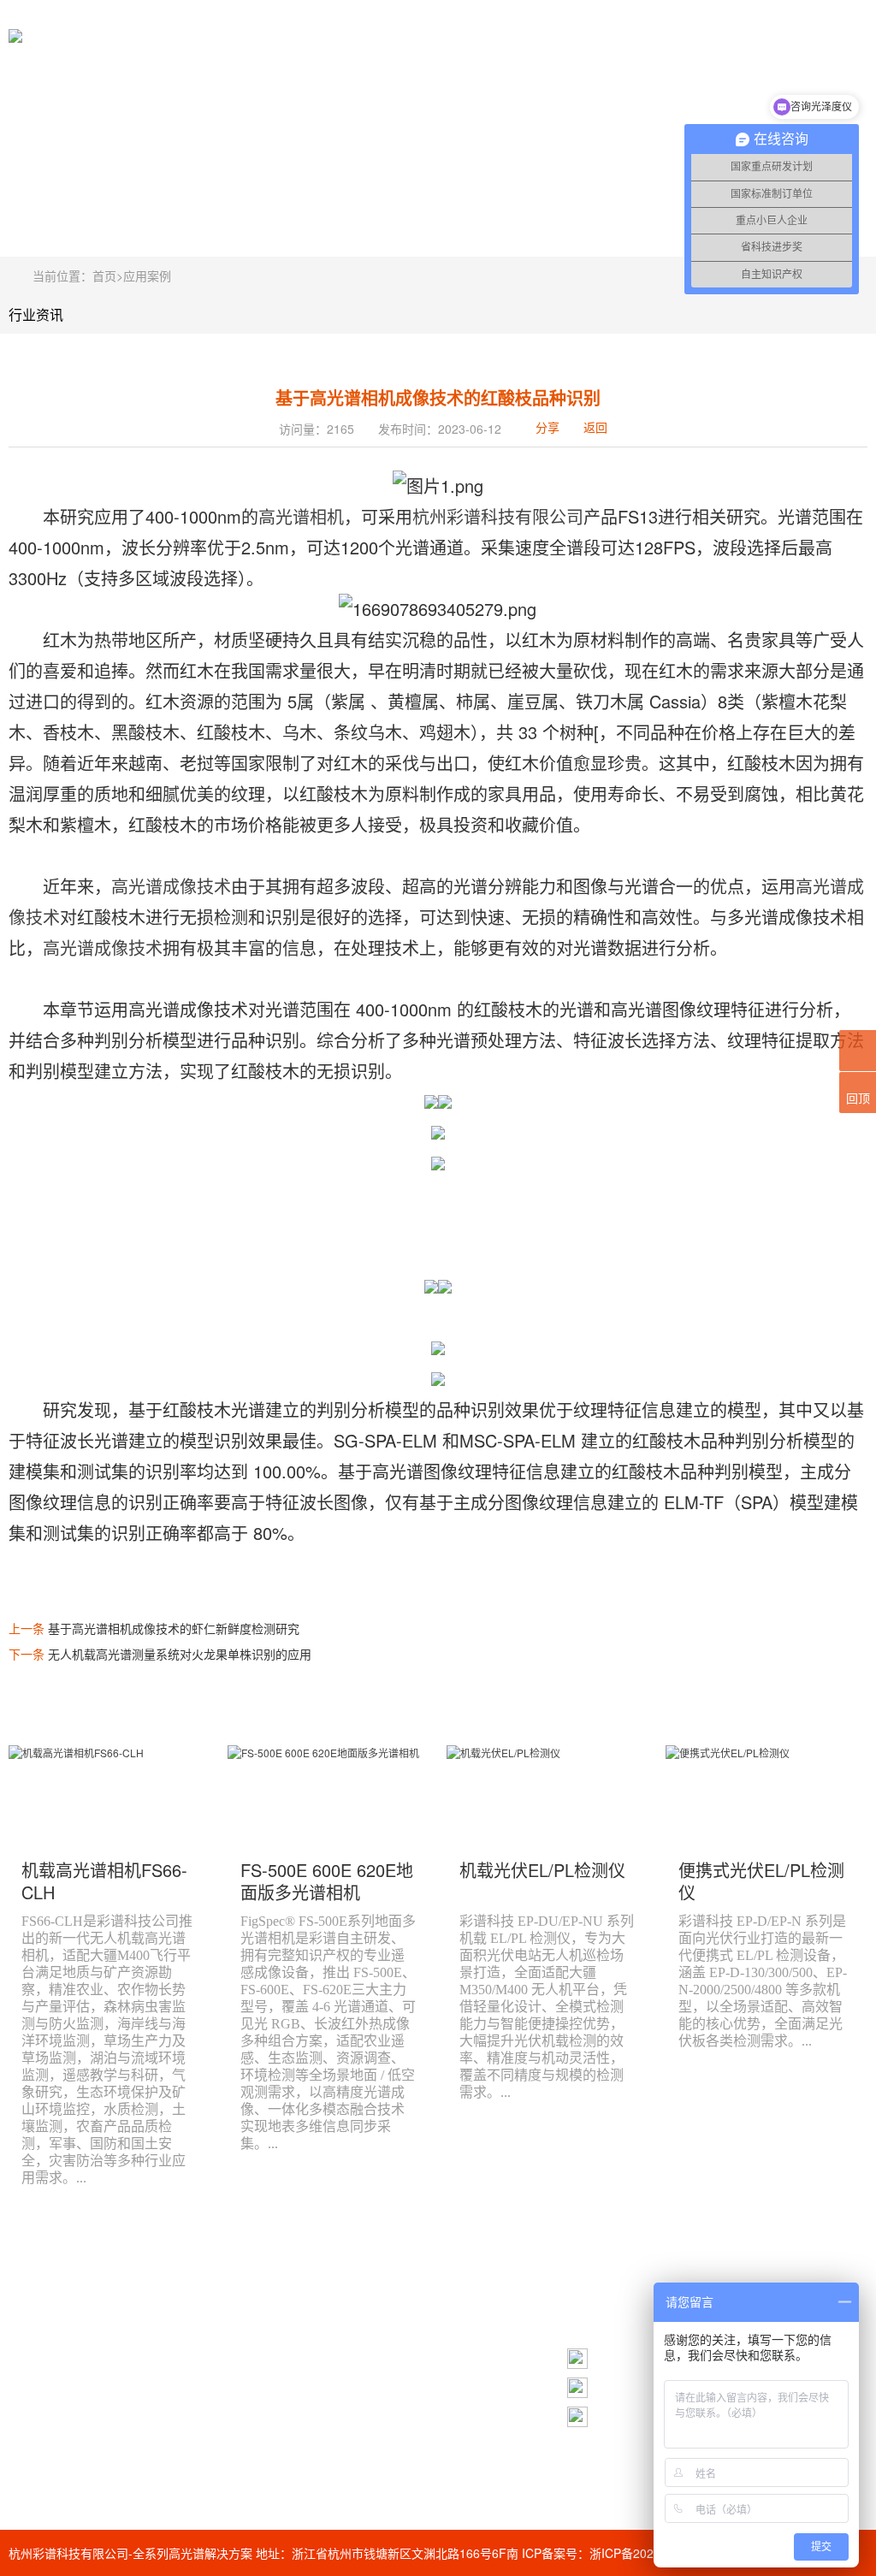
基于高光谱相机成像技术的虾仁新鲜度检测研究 (174, 1628)
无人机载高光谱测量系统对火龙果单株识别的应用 (180, 1654)
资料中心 (113, 2345)
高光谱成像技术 (171, 886)
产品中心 (33, 2319)
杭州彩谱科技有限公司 (498, 516)
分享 (547, 427)
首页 (104, 275)
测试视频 (33, 2345)
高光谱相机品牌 (281, 2318)
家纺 (251, 2472)
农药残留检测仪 (281, 2411)
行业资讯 (36, 314)
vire (249, 2380)
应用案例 (147, 275)
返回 (595, 427)
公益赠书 (263, 2349)
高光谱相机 (301, 516)
